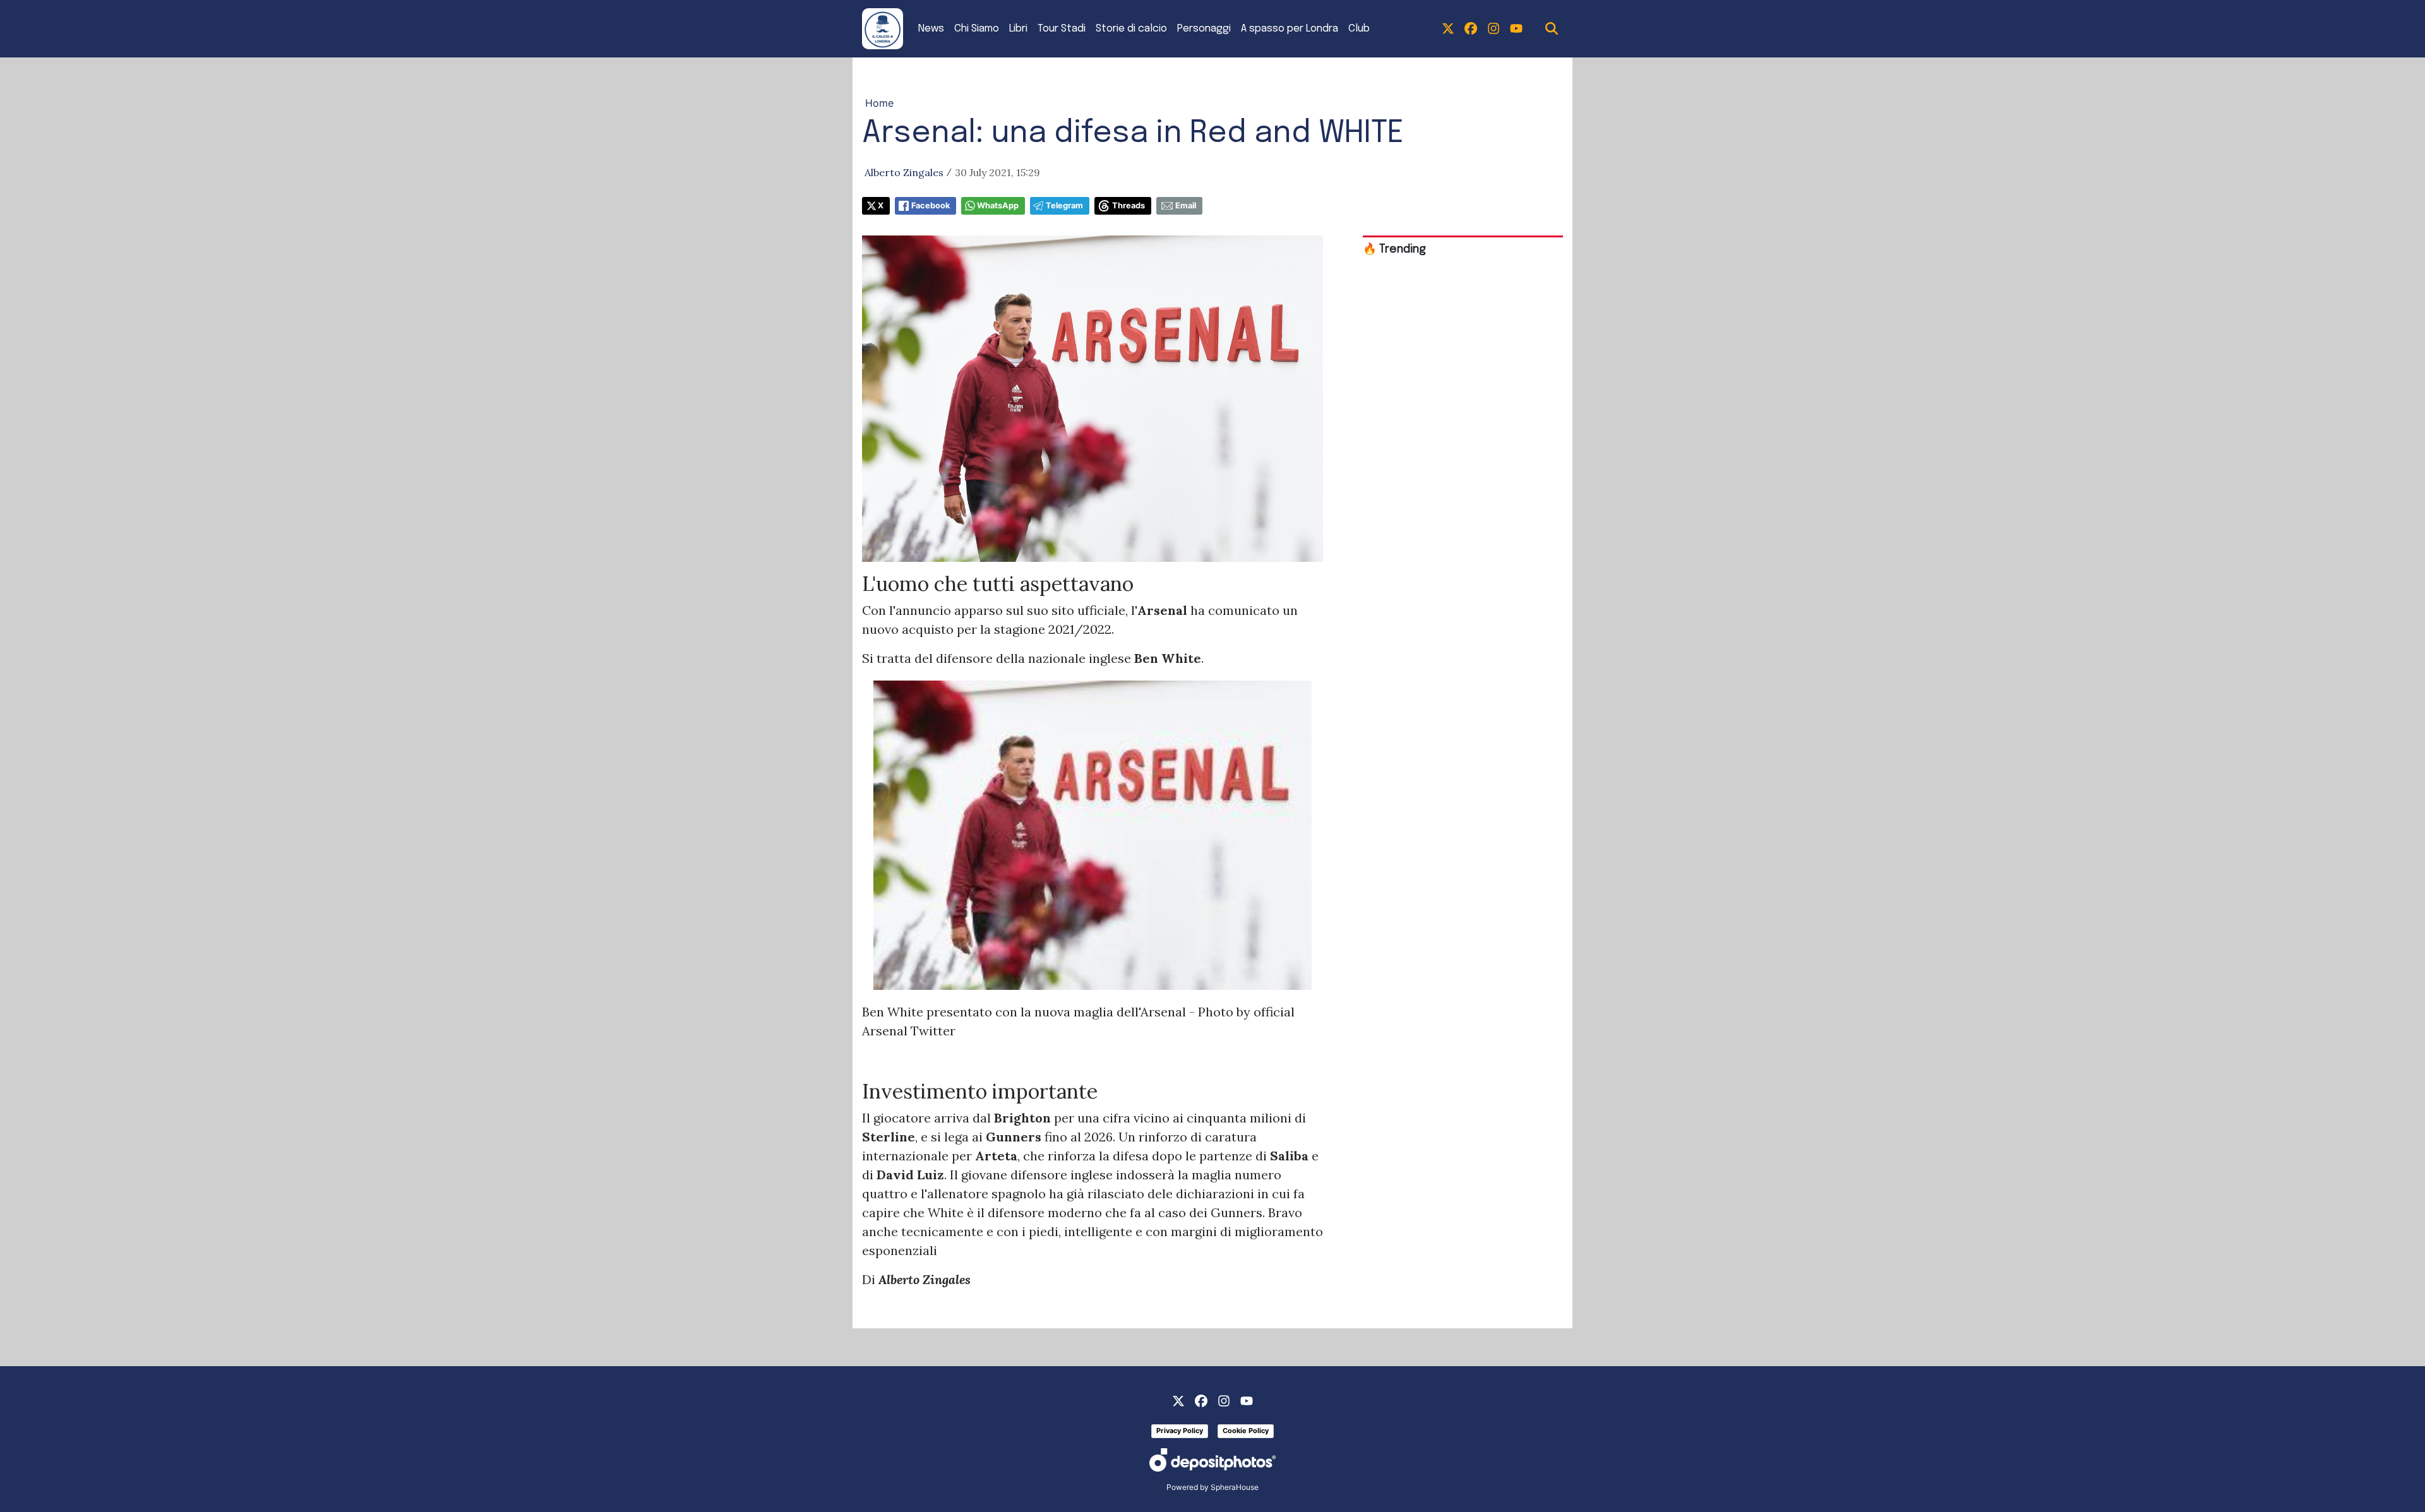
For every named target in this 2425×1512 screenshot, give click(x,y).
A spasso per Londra (1290, 29)
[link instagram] (1494, 29)
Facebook (931, 205)
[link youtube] (1516, 29)
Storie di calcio (1131, 29)
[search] (1552, 29)
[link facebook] (1471, 29)
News (931, 29)
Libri (1018, 29)
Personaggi (1204, 29)
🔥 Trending (1394, 249)
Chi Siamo (977, 29)
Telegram (1064, 205)
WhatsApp (998, 205)
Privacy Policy (1180, 1431)
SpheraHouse (1235, 1487)
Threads (1129, 205)
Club (1359, 29)
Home (879, 103)
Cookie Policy (1246, 1431)
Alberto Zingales (904, 172)
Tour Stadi (1062, 29)
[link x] (1448, 29)
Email (1186, 205)
